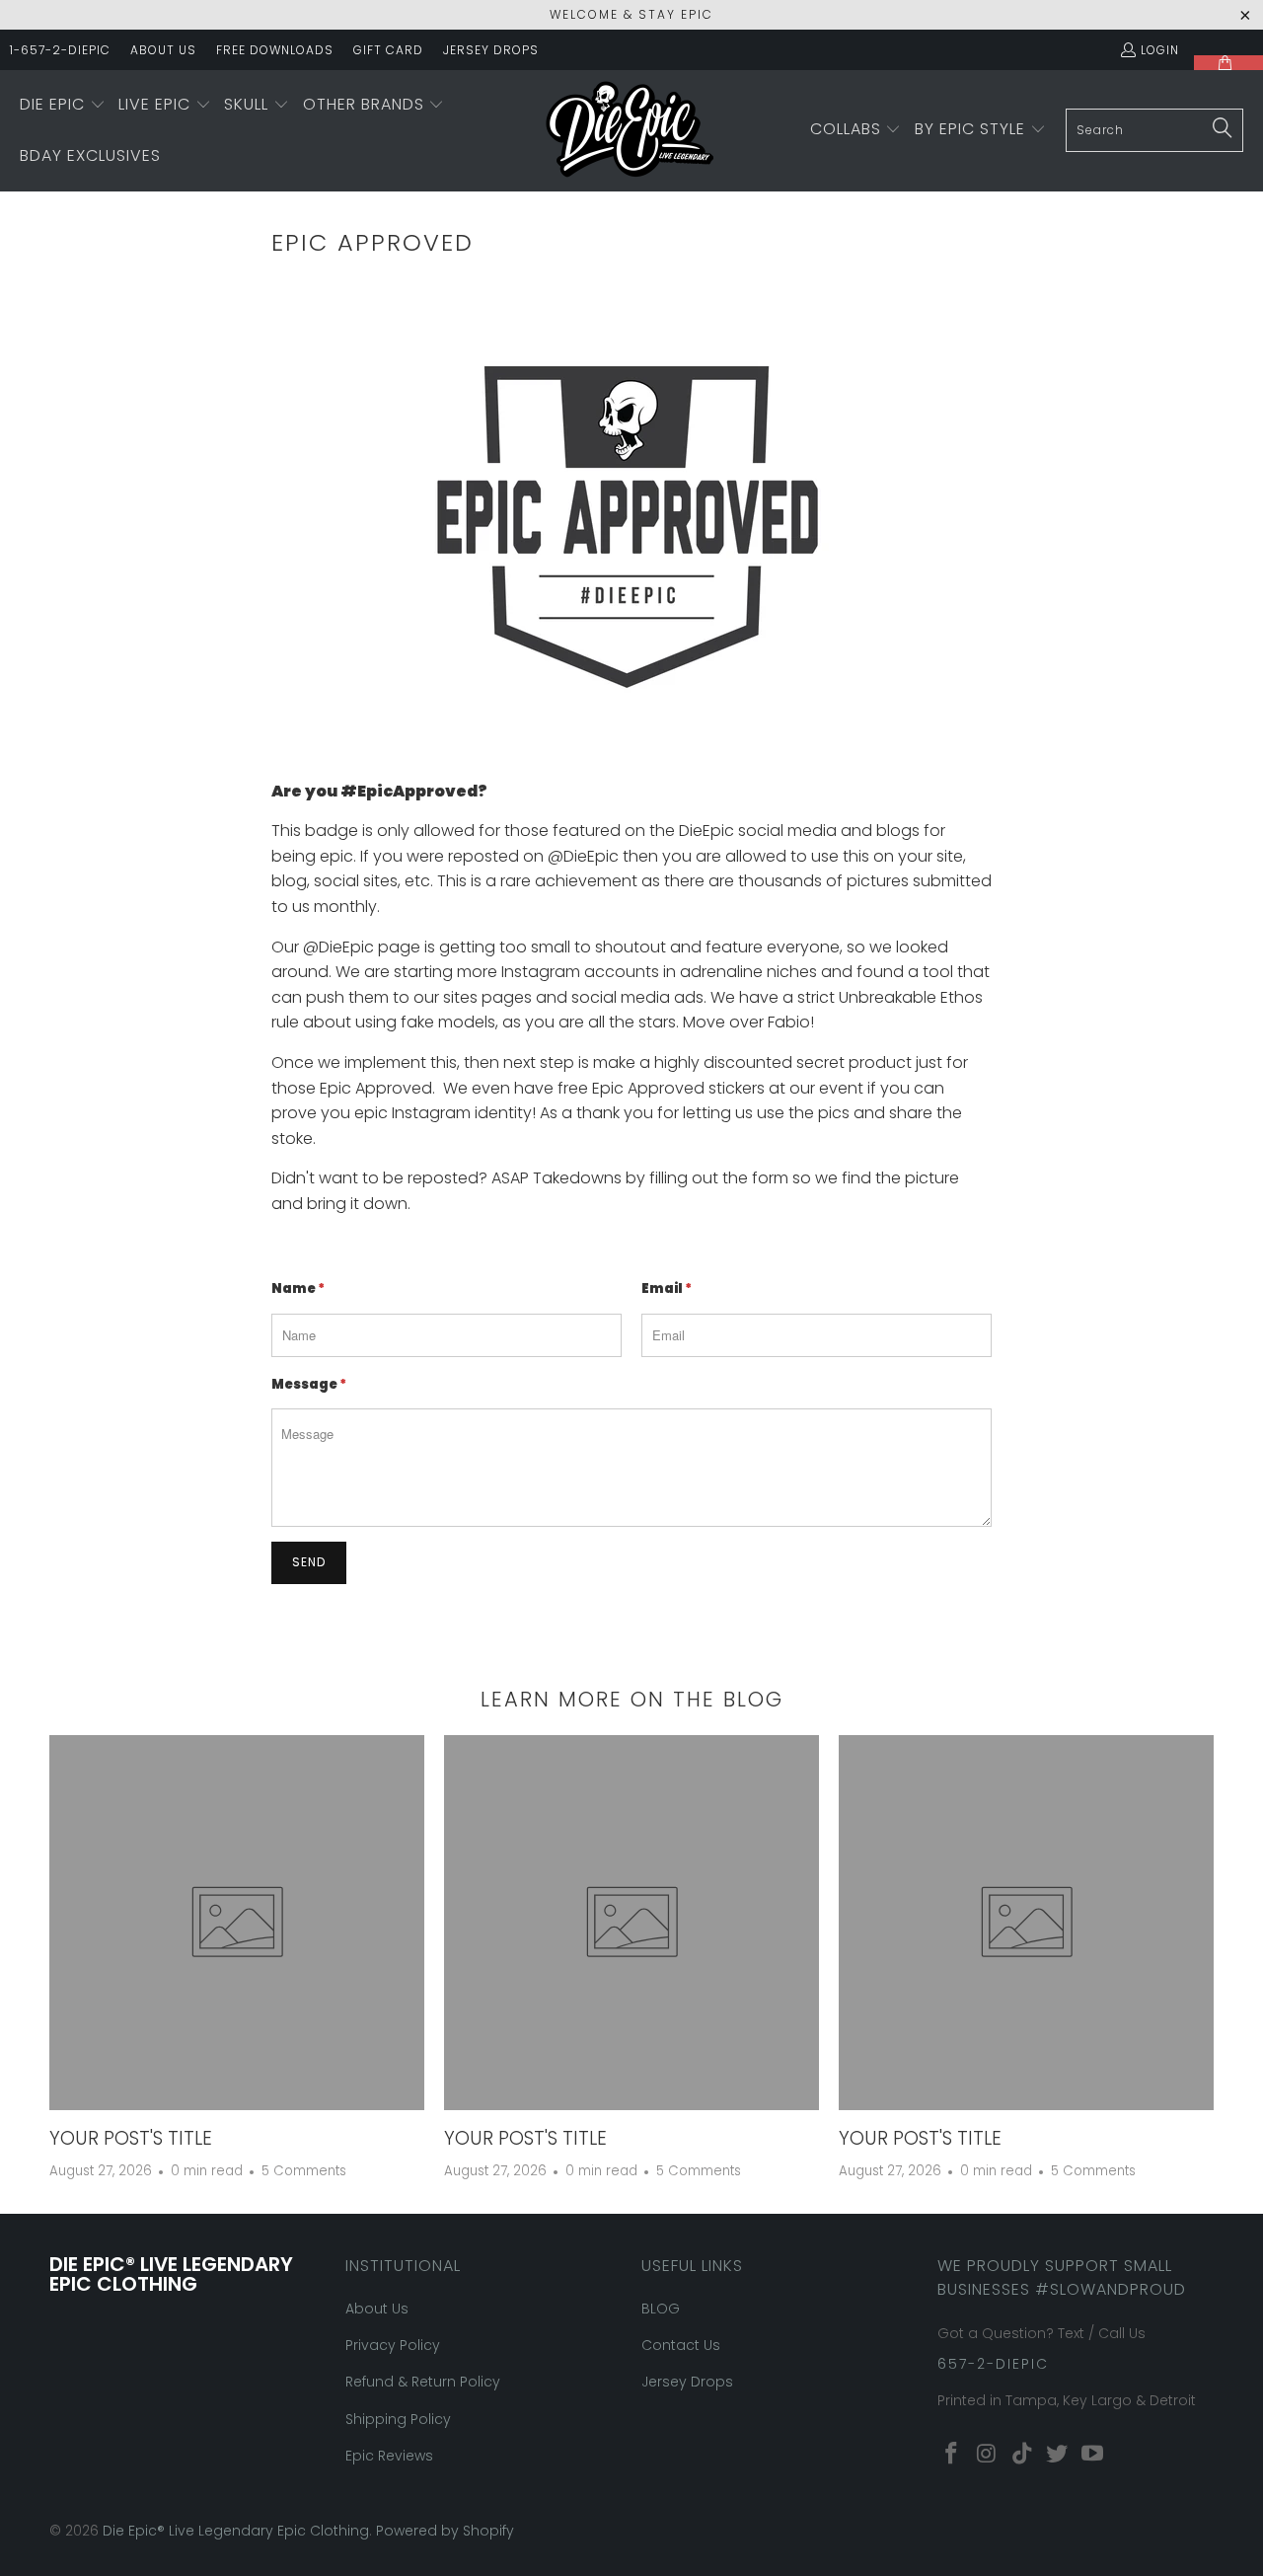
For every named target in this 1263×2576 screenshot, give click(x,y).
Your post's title (131, 2138)
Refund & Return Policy (423, 2382)
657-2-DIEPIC (993, 2364)
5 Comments (304, 2171)
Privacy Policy (393, 2345)
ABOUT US (163, 50)
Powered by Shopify (445, 2531)
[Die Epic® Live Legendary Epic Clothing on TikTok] (1022, 2455)
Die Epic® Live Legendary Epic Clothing (236, 2531)
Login (1160, 50)
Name (298, 1288)
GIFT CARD (388, 50)
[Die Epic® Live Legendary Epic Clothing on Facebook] (952, 2455)
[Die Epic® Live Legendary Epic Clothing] (630, 131)
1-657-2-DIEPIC (60, 50)
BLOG (661, 2309)
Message (309, 1384)
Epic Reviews (389, 2456)
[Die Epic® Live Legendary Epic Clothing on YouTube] (1093, 2455)
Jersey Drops (687, 2382)
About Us (377, 2309)
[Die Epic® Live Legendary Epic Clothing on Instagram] (988, 2455)
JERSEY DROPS (491, 50)
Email (667, 1288)
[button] (63, 106)
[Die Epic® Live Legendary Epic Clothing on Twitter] (1058, 2455)
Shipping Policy (398, 2419)
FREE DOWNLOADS (275, 50)
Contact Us (681, 2345)
